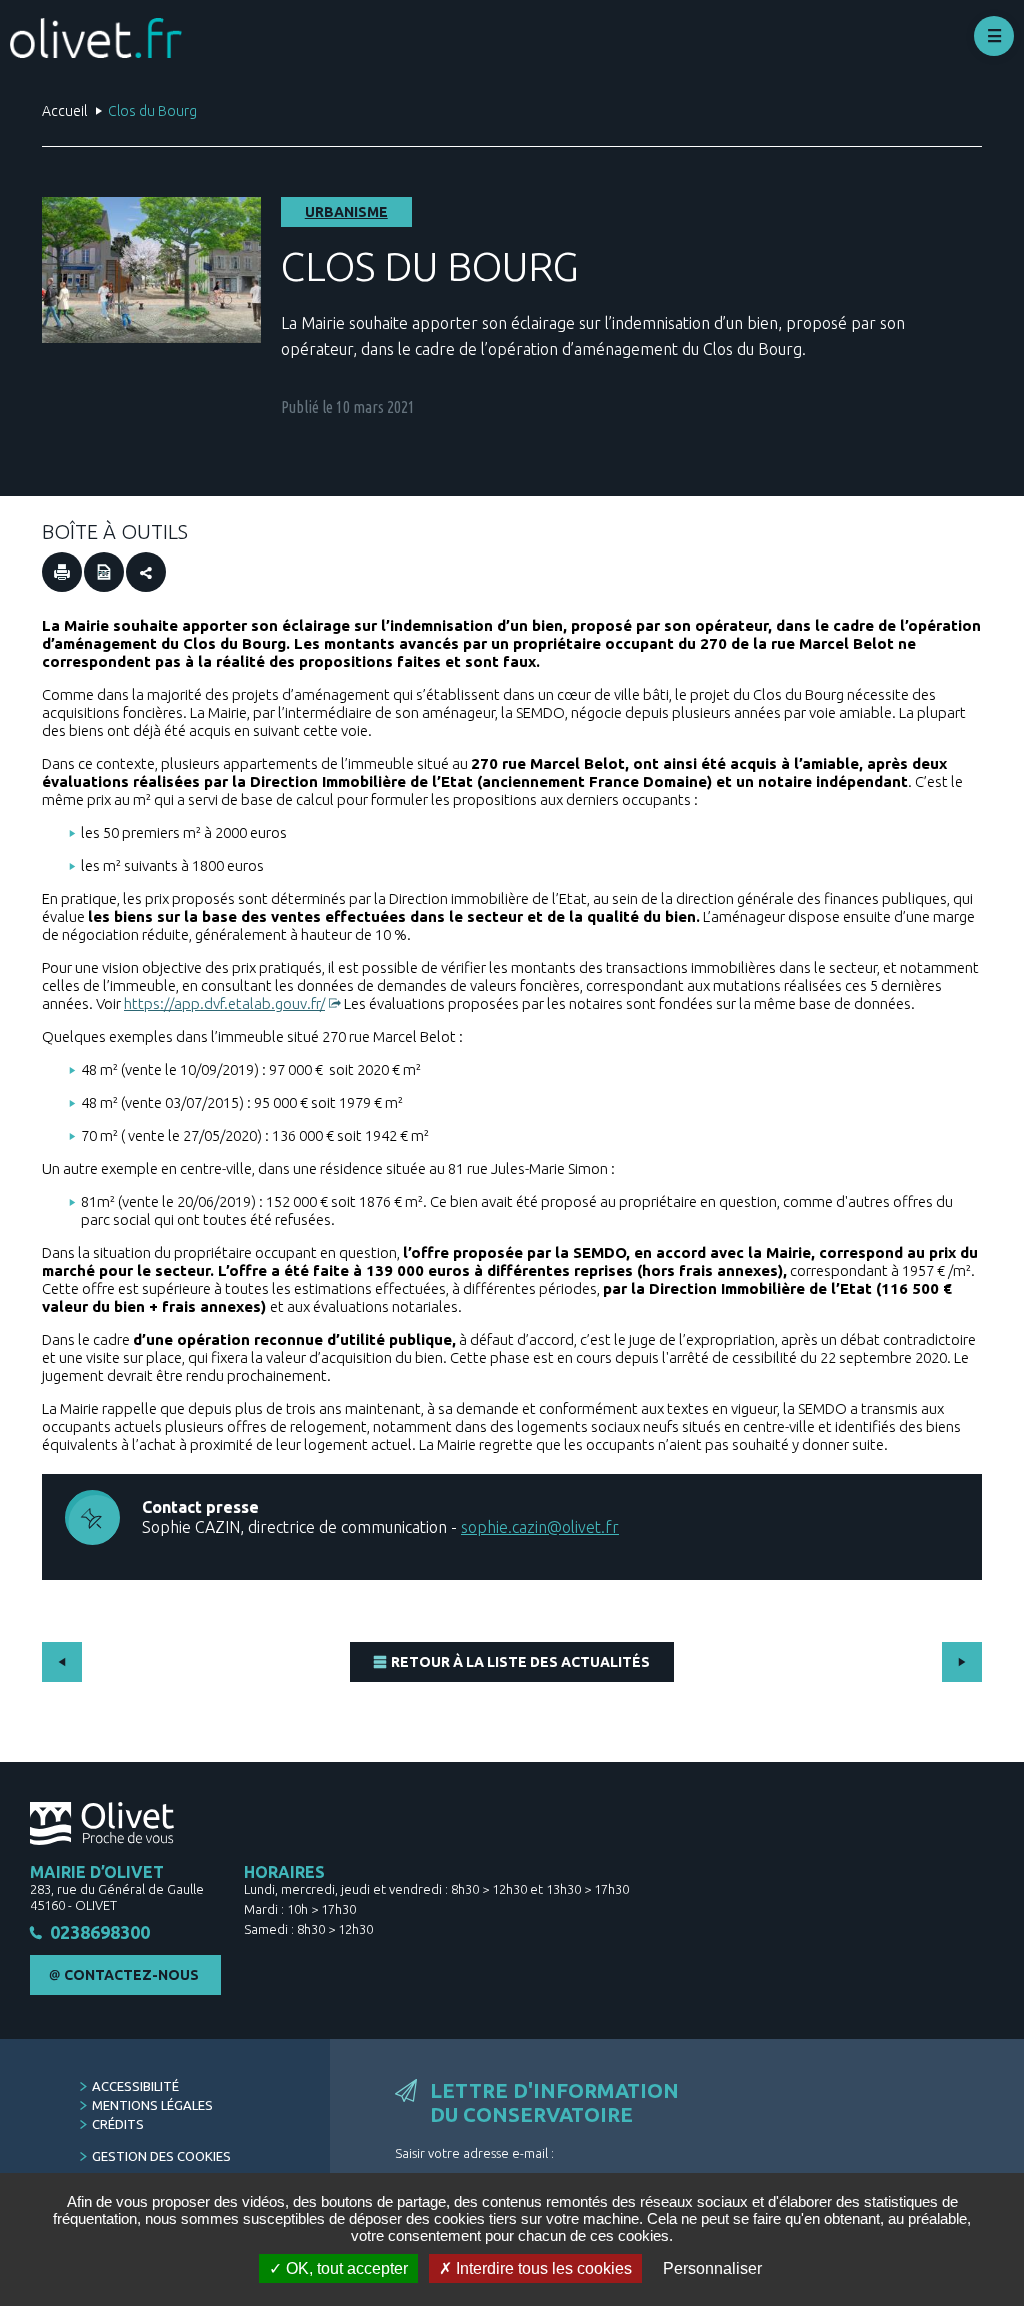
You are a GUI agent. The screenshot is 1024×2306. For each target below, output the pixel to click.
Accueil (64, 111)
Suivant (962, 1662)
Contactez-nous (131, 1975)
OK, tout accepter (345, 2268)
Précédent (62, 1662)
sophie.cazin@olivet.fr (540, 1527)
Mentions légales (152, 2105)
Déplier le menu (994, 36)
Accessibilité (135, 2086)
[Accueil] (96, 38)
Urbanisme (346, 212)
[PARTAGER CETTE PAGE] (146, 572)
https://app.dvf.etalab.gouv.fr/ (224, 1003)
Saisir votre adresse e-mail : (474, 2153)
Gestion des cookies (161, 2156)
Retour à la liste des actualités (520, 1662)
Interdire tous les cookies (542, 2268)
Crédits (118, 2124)
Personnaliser (712, 2268)
